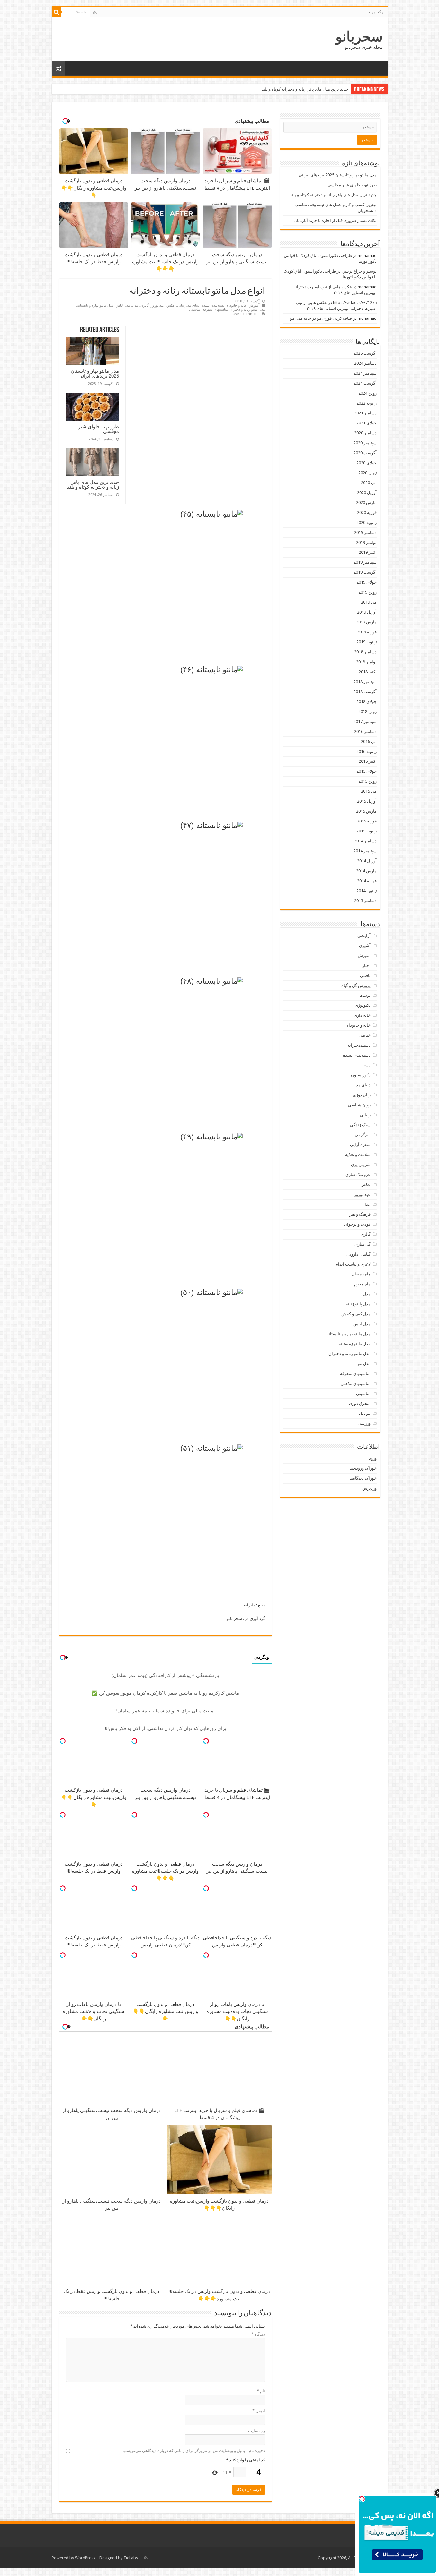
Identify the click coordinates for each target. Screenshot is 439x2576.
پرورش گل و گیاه (356, 985)
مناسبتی (195, 310)
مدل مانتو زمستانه (355, 1344)
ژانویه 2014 (367, 891)
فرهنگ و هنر (360, 1214)
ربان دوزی (362, 1095)
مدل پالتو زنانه (358, 1304)
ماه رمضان (361, 1274)
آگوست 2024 (365, 383)
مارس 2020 (366, 503)
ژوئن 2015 (367, 781)
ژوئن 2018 (367, 712)
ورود (373, 1458)
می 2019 (369, 602)
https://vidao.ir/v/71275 (355, 303)
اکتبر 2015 (368, 761)
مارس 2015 (366, 811)
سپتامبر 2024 (365, 373)
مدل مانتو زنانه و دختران (247, 310)
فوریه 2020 (367, 513)
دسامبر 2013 (365, 901)
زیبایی (181, 305)
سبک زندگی (360, 1125)
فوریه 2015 (367, 821)
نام (261, 2391)
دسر (367, 1065)
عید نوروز (158, 305)
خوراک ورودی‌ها (363, 1468)
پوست (365, 995)
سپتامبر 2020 (365, 443)
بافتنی (365, 975)
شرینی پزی (361, 1165)
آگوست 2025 (365, 353)
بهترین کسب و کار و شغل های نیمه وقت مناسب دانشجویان (297, 89)
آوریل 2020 (367, 493)
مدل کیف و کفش (356, 1314)
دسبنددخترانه (359, 1045)
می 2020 (369, 483)
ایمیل (259, 2411)
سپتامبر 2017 (365, 722)
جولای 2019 (367, 582)
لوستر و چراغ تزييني (359, 271)
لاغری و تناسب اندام (353, 1264)
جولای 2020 (367, 463)
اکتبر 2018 (368, 672)
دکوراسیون (361, 1075)
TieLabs (131, 2558)
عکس (171, 305)
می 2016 (369, 741)
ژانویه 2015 (367, 831)
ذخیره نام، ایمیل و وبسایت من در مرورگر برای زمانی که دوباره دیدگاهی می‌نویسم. (194, 2451)
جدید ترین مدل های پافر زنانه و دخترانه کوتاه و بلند (93, 484)
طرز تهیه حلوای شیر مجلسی (99, 429)
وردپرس (369, 1488)
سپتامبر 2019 (365, 562)
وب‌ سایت (257, 2431)
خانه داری (362, 1015)
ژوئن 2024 (367, 393)
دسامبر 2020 (365, 433)
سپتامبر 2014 (365, 851)
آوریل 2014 (367, 861)
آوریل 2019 (367, 612)
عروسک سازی (358, 1175)
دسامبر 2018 (365, 652)
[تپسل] (206, 1741)
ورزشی (364, 1423)
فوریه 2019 (367, 632)
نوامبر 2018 (366, 662)
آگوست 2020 (365, 453)
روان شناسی (359, 1105)
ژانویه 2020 (367, 522)
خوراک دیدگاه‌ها (363, 1478)
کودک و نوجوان (357, 1224)
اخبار (366, 966)
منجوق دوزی (360, 1403)
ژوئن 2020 (367, 473)
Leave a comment (244, 314)
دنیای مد (193, 305)
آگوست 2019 (365, 572)
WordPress (85, 2558)
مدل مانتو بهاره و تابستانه (95, 305)
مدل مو (364, 1364)
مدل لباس (123, 305)
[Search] (57, 12)
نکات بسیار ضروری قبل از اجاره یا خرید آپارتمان (335, 220)
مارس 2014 (366, 871)
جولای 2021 (367, 423)
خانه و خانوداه (237, 305)
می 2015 (369, 791)
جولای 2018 (367, 702)
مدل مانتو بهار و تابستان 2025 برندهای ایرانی (95, 373)
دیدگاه (258, 2334)
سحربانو (359, 37)
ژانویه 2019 (367, 642)
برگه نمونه (376, 12)
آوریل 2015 (367, 801)
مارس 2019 (366, 622)
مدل (135, 305)
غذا (368, 1204)
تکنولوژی (363, 1005)
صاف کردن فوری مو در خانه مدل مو (321, 318)
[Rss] (95, 13)
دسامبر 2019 (365, 532)
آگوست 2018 (365, 692)
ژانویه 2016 (367, 751)
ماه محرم (362, 1284)
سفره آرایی (360, 1145)
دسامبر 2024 (365, 363)
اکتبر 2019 (368, 552)
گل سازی (363, 1244)
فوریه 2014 (367, 881)
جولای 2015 (367, 771)
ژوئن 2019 (367, 592)
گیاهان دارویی (358, 1254)
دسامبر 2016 (365, 731)
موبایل (365, 1413)
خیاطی (365, 1035)
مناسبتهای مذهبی (356, 1384)
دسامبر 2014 (365, 841)
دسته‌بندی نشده (213, 305)
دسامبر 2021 (365, 413)
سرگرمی (363, 1135)
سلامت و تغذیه (358, 1155)
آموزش (254, 305)
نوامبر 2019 (366, 542)
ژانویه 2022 (367, 403)
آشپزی (365, 946)
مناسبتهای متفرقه (215, 310)
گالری (145, 305)
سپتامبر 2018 (365, 682)
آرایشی (364, 936)
